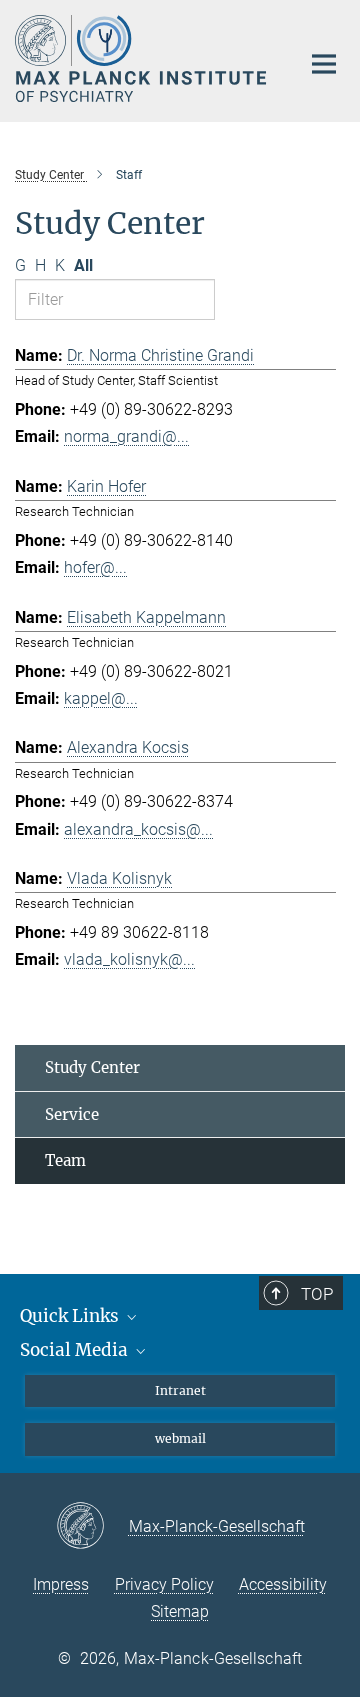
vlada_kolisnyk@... (129, 959)
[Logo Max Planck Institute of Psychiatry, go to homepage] (142, 58)
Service (72, 1114)
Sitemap (180, 1611)
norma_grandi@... (126, 436)
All (83, 265)
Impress (61, 1584)
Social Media (76, 1350)
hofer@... (95, 567)
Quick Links (71, 1316)
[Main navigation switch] (324, 64)
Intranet (180, 1390)
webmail (180, 1438)
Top (317, 1294)
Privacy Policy (164, 1584)
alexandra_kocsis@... (138, 829)
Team (65, 1160)
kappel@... (101, 698)
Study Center (92, 1067)
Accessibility (283, 1584)
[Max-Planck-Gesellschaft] (92, 1527)
